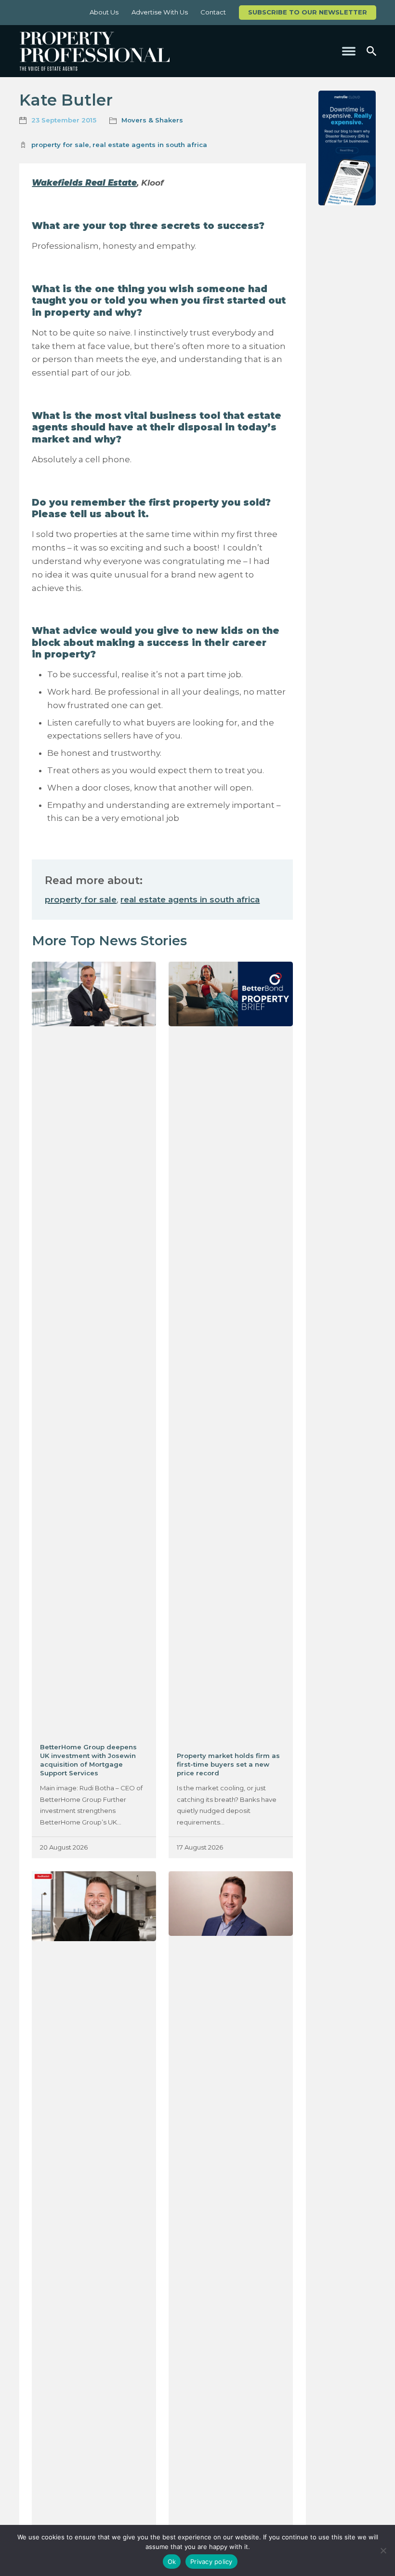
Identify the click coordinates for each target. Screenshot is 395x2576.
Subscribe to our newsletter (308, 12)
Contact (213, 12)
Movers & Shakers (152, 120)
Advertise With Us (160, 12)
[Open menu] (349, 51)
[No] (383, 2550)
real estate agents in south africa (150, 145)
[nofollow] (347, 148)
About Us (104, 12)
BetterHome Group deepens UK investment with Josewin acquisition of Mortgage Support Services (88, 1760)
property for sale (60, 145)
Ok (172, 2562)
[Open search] (371, 51)
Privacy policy (211, 2562)
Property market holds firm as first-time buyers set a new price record (228, 1764)
